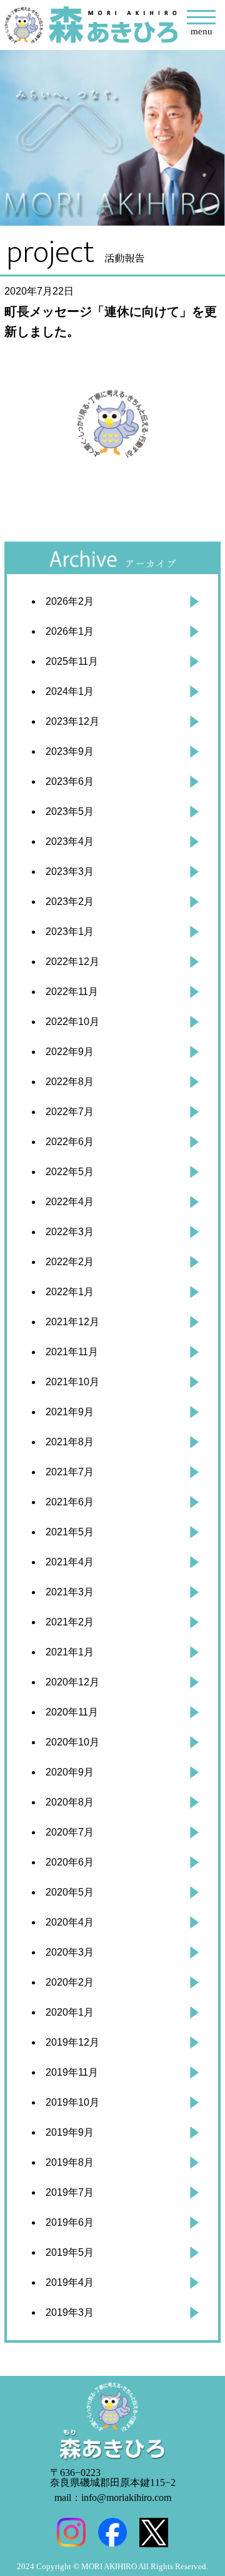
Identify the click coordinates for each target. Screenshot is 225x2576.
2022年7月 (70, 1112)
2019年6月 (70, 2222)
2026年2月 (70, 601)
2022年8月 (70, 1082)
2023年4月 (70, 841)
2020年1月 (70, 2012)
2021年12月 (72, 1322)
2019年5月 (70, 2252)
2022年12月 (72, 962)
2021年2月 (70, 1622)
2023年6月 (70, 781)
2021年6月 (70, 1502)
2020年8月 (70, 1802)
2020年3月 (70, 1952)
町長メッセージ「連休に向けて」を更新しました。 (111, 321)
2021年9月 (70, 1412)
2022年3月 (70, 1232)
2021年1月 (70, 1652)
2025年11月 (72, 661)
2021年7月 (70, 1472)
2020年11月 (72, 1712)
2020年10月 (72, 1742)
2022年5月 (70, 1172)
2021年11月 (72, 1352)
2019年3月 (70, 2312)
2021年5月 (70, 1532)
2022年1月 (70, 1292)
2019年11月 (72, 2072)
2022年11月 (72, 992)
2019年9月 (70, 2132)
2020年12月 (72, 1682)
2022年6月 (70, 1142)
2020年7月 (70, 1832)
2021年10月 (72, 1382)
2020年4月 (70, 1922)
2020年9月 (70, 1772)
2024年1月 (70, 691)
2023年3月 (70, 871)
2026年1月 (70, 631)
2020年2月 (70, 1982)
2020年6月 (70, 1862)
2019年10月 (72, 2102)
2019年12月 (72, 2042)
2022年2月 (70, 1262)
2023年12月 (72, 721)
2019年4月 (70, 2282)
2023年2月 (70, 902)
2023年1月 (70, 932)
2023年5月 (70, 811)
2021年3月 (70, 1592)
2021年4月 (70, 1562)
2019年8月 (70, 2162)
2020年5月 (70, 1892)
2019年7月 (70, 2192)
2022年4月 (70, 1202)
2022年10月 (72, 1022)
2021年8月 (70, 1442)
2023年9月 (70, 751)
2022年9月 (70, 1052)
